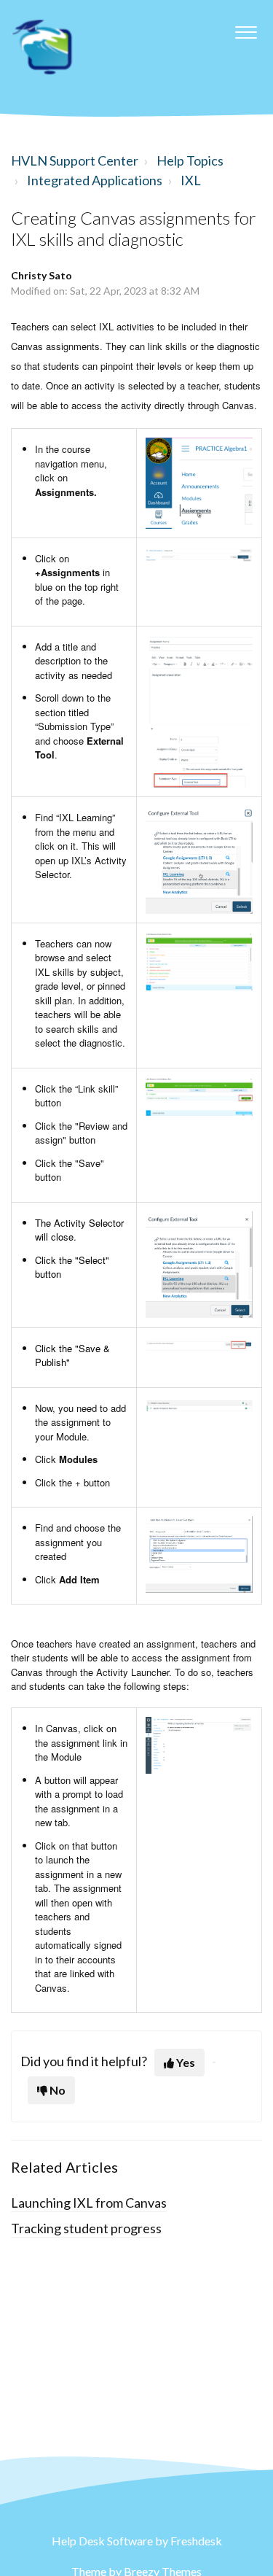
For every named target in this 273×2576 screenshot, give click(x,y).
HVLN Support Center (75, 160)
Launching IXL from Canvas (89, 2203)
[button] (246, 28)
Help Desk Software (103, 2541)
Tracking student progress (86, 2228)
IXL (191, 180)
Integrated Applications (95, 180)
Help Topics (190, 160)
